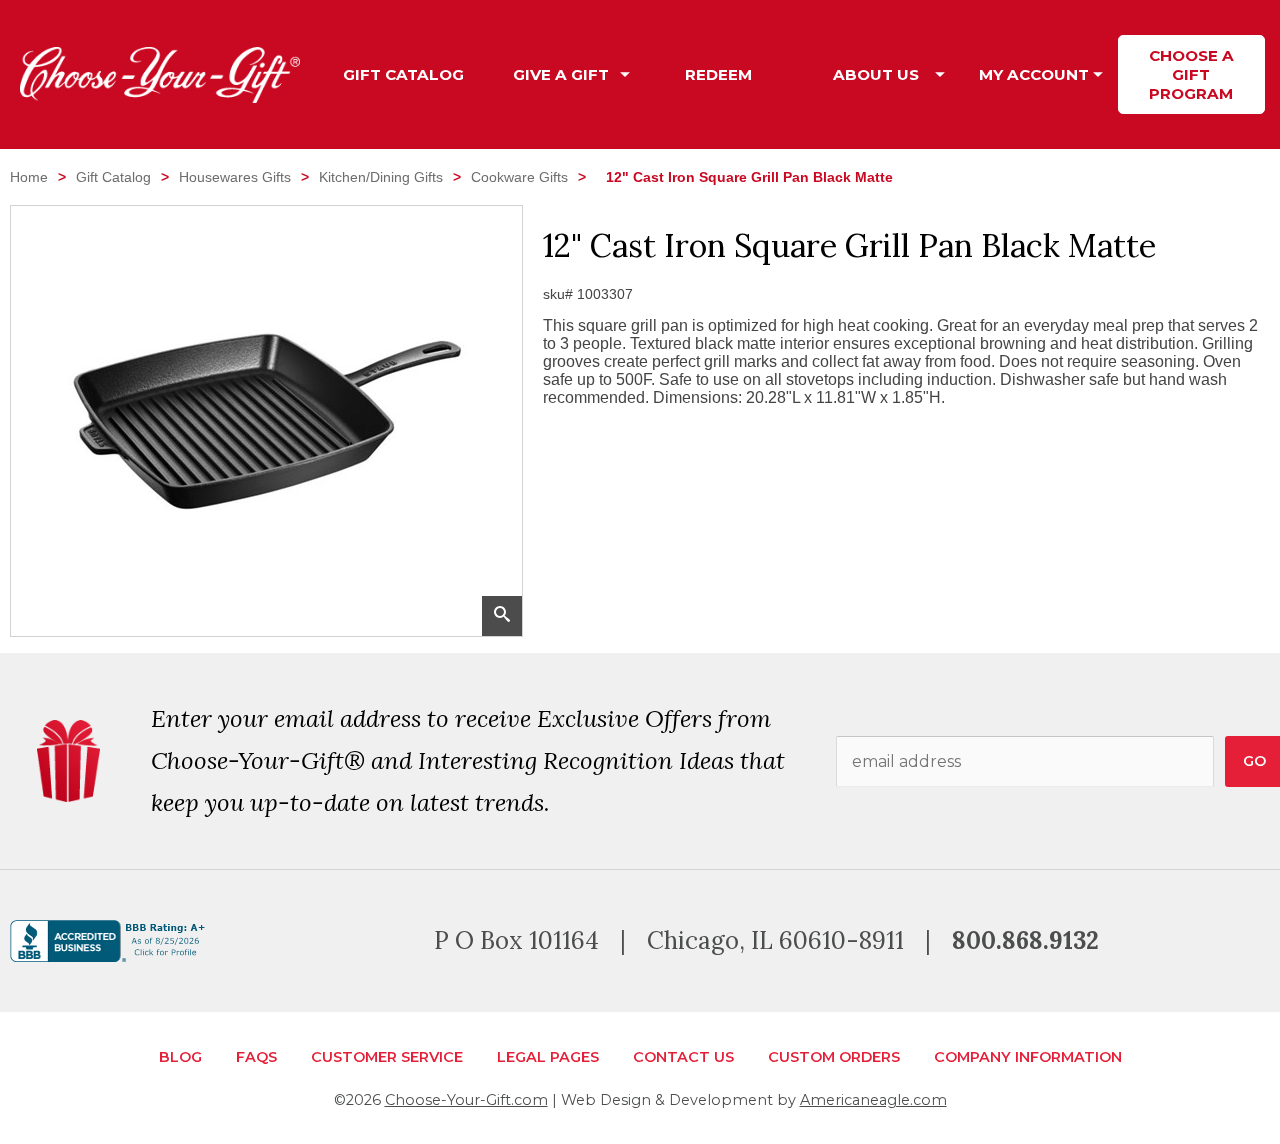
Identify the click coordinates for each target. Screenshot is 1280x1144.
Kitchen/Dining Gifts (381, 177)
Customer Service (387, 1057)
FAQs (256, 1057)
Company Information (1028, 1057)
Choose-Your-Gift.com (466, 1100)
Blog (180, 1057)
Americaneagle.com (873, 1100)
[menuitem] (404, 74)
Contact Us (683, 1057)
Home (29, 177)
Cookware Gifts (519, 177)
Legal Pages (548, 1057)
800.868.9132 (1025, 940)
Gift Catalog (113, 177)
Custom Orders (834, 1057)
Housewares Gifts (235, 177)
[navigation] (797, 74)
